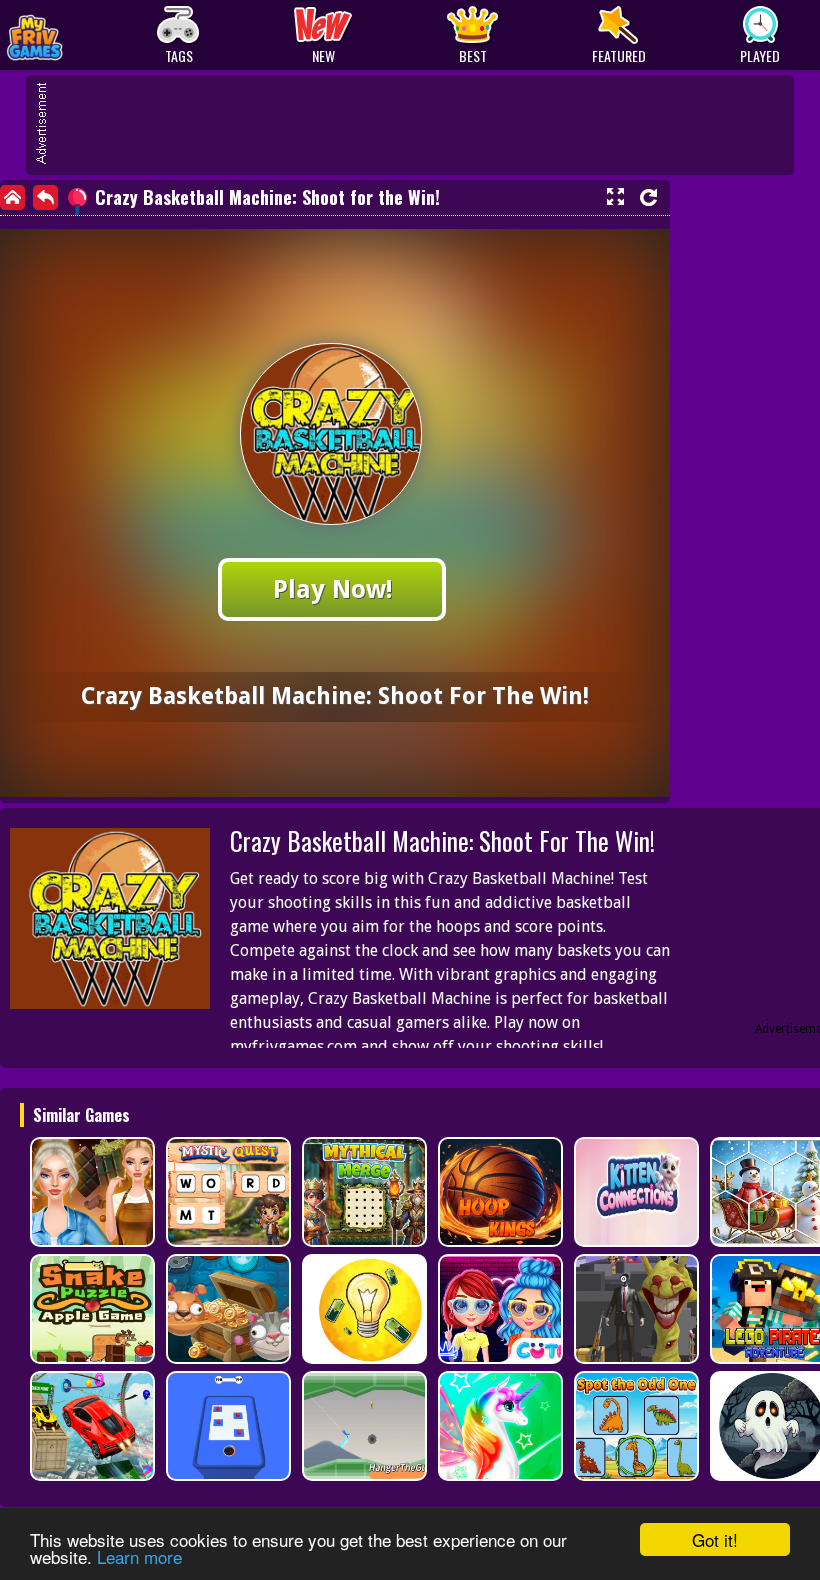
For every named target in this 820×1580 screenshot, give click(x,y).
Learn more (139, 1556)
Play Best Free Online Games (81, 35)
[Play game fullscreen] (615, 197)
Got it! (715, 1539)
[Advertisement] (420, 125)
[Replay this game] (648, 197)
